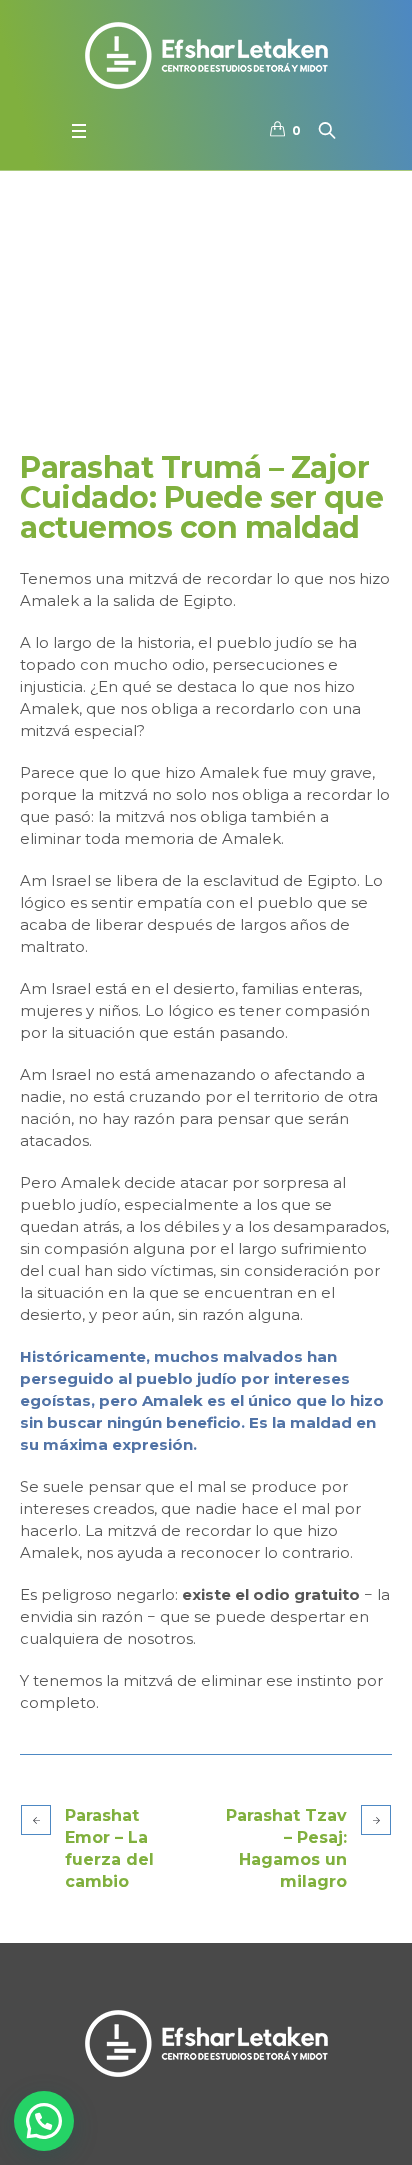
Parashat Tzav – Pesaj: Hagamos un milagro (286, 1848)
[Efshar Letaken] (206, 55)
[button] (44, 2121)
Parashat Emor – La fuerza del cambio (109, 1848)
